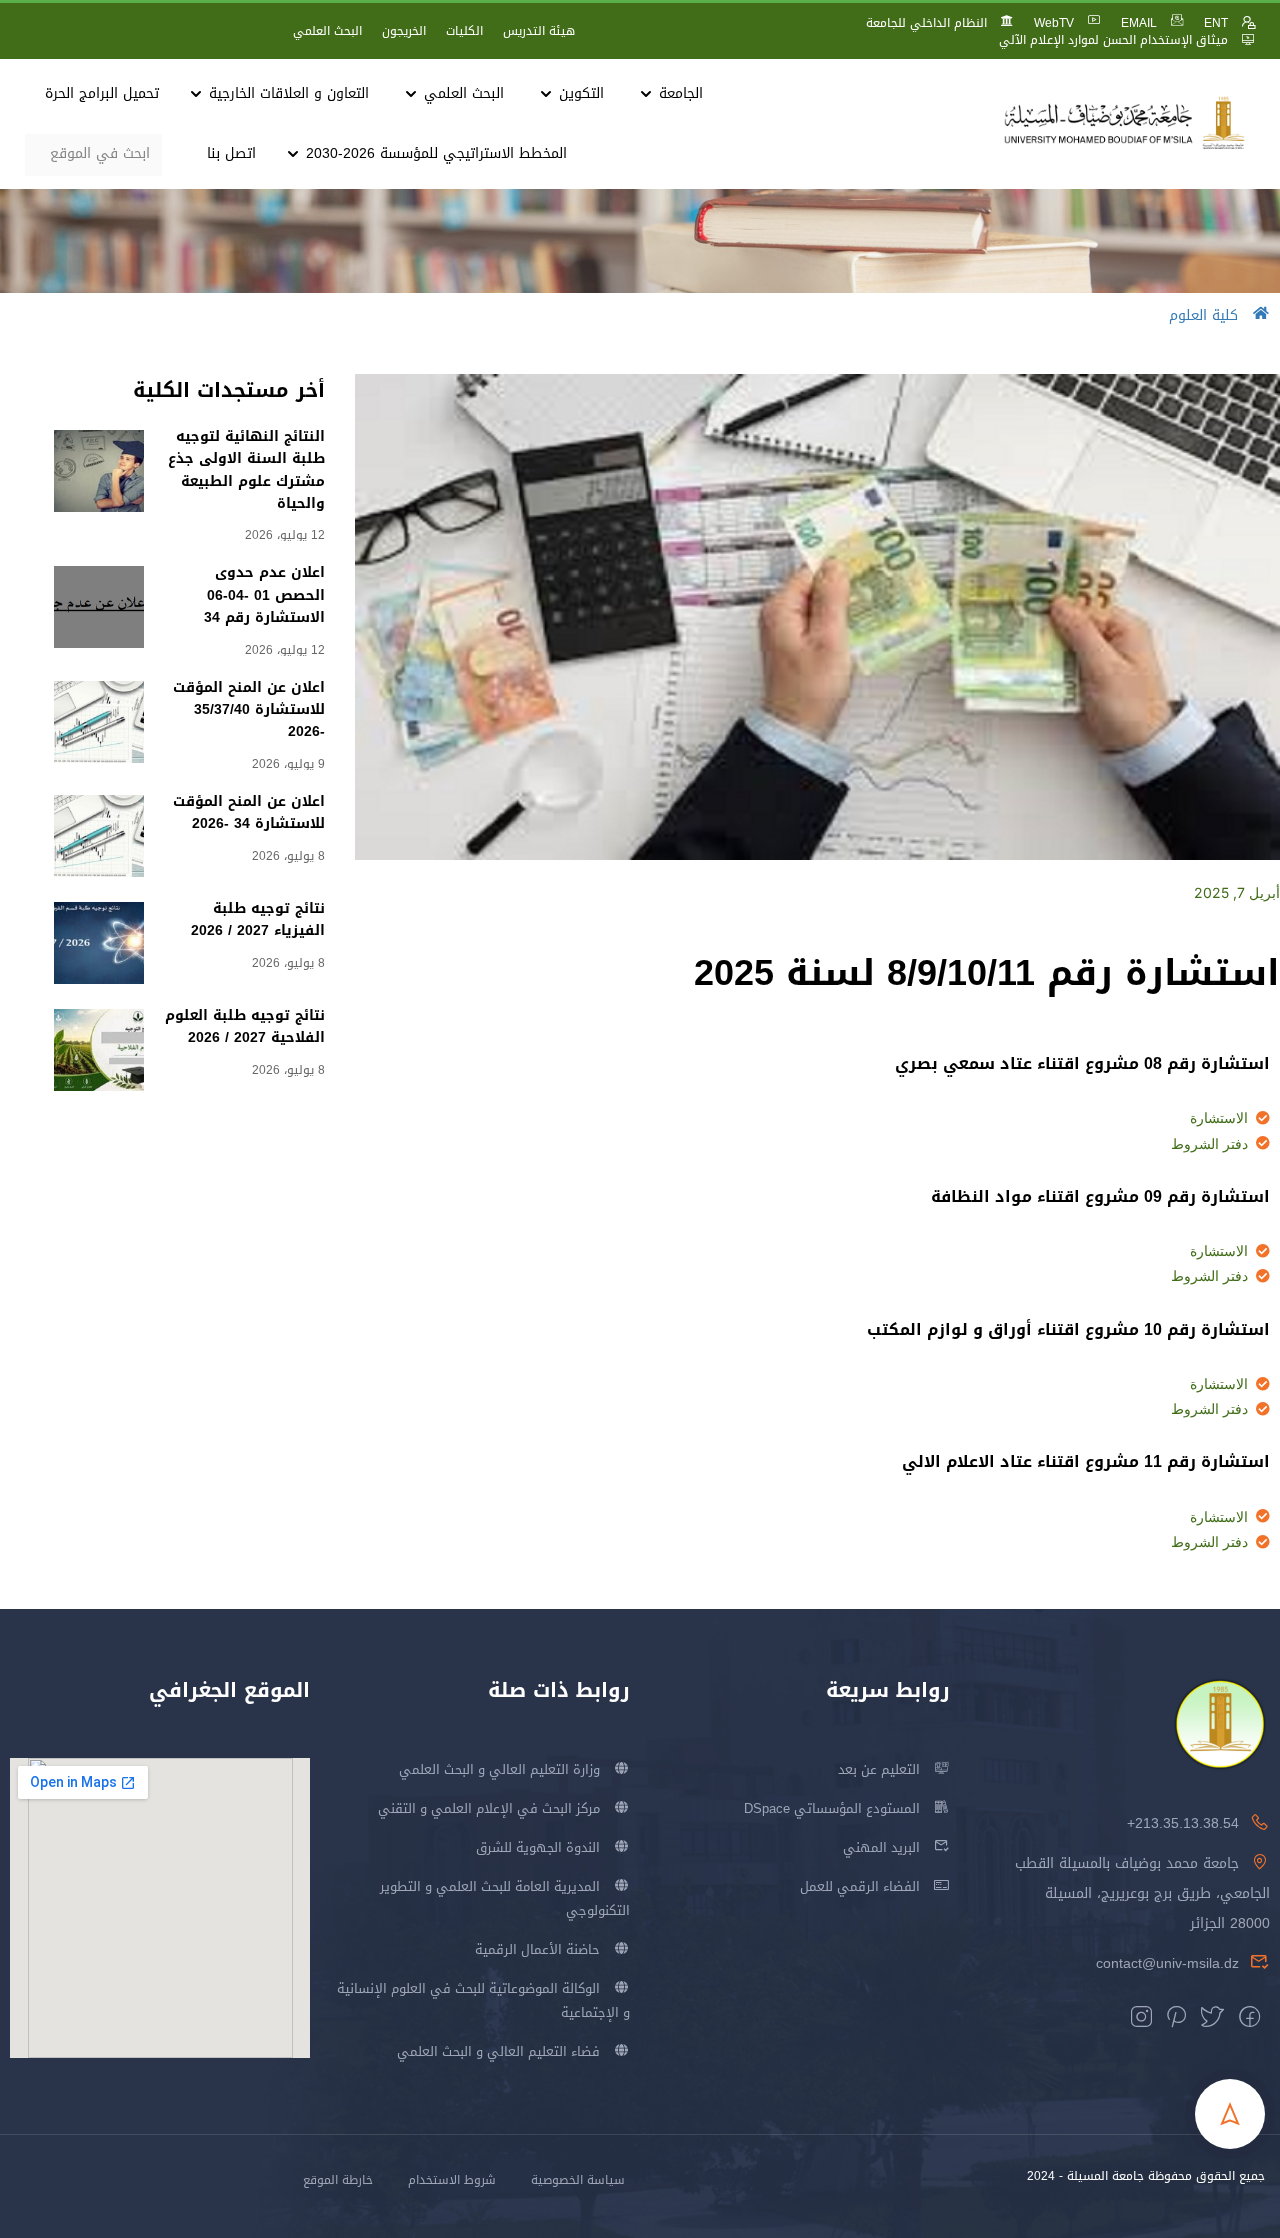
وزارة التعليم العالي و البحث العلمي (499, 1769)
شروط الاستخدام (452, 2180)
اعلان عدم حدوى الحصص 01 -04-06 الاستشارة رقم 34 (264, 595)
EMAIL (1139, 23)
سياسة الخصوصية (578, 2180)
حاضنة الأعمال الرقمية (537, 1949)
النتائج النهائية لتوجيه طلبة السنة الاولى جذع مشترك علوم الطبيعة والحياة (246, 470)
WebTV (1054, 23)
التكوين (581, 93)
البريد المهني (881, 1847)
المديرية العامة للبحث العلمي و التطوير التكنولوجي (505, 1898)
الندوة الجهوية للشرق (538, 1847)
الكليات (464, 31)
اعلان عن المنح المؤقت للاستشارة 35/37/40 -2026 (249, 710)
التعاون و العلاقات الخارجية (289, 93)
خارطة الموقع (338, 2180)
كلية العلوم (1203, 315)
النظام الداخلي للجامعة (926, 23)
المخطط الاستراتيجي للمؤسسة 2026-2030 (436, 153)
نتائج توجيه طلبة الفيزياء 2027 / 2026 (258, 919)
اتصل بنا (231, 153)
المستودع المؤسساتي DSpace (832, 1808)
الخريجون (404, 31)
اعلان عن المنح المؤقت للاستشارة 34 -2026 (249, 812)
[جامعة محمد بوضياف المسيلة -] (1125, 123)
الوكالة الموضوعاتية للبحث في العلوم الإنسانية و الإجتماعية (483, 2000)
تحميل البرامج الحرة (102, 93)
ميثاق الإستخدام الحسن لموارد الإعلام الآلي (1113, 40)
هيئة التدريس (539, 31)
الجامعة (681, 93)
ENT (1216, 23)
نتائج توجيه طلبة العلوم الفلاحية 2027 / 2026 (245, 1026)
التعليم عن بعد (879, 1769)
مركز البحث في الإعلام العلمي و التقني (489, 1808)
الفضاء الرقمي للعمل (860, 1886)
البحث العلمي (327, 31)
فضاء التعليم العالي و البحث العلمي (498, 2051)
